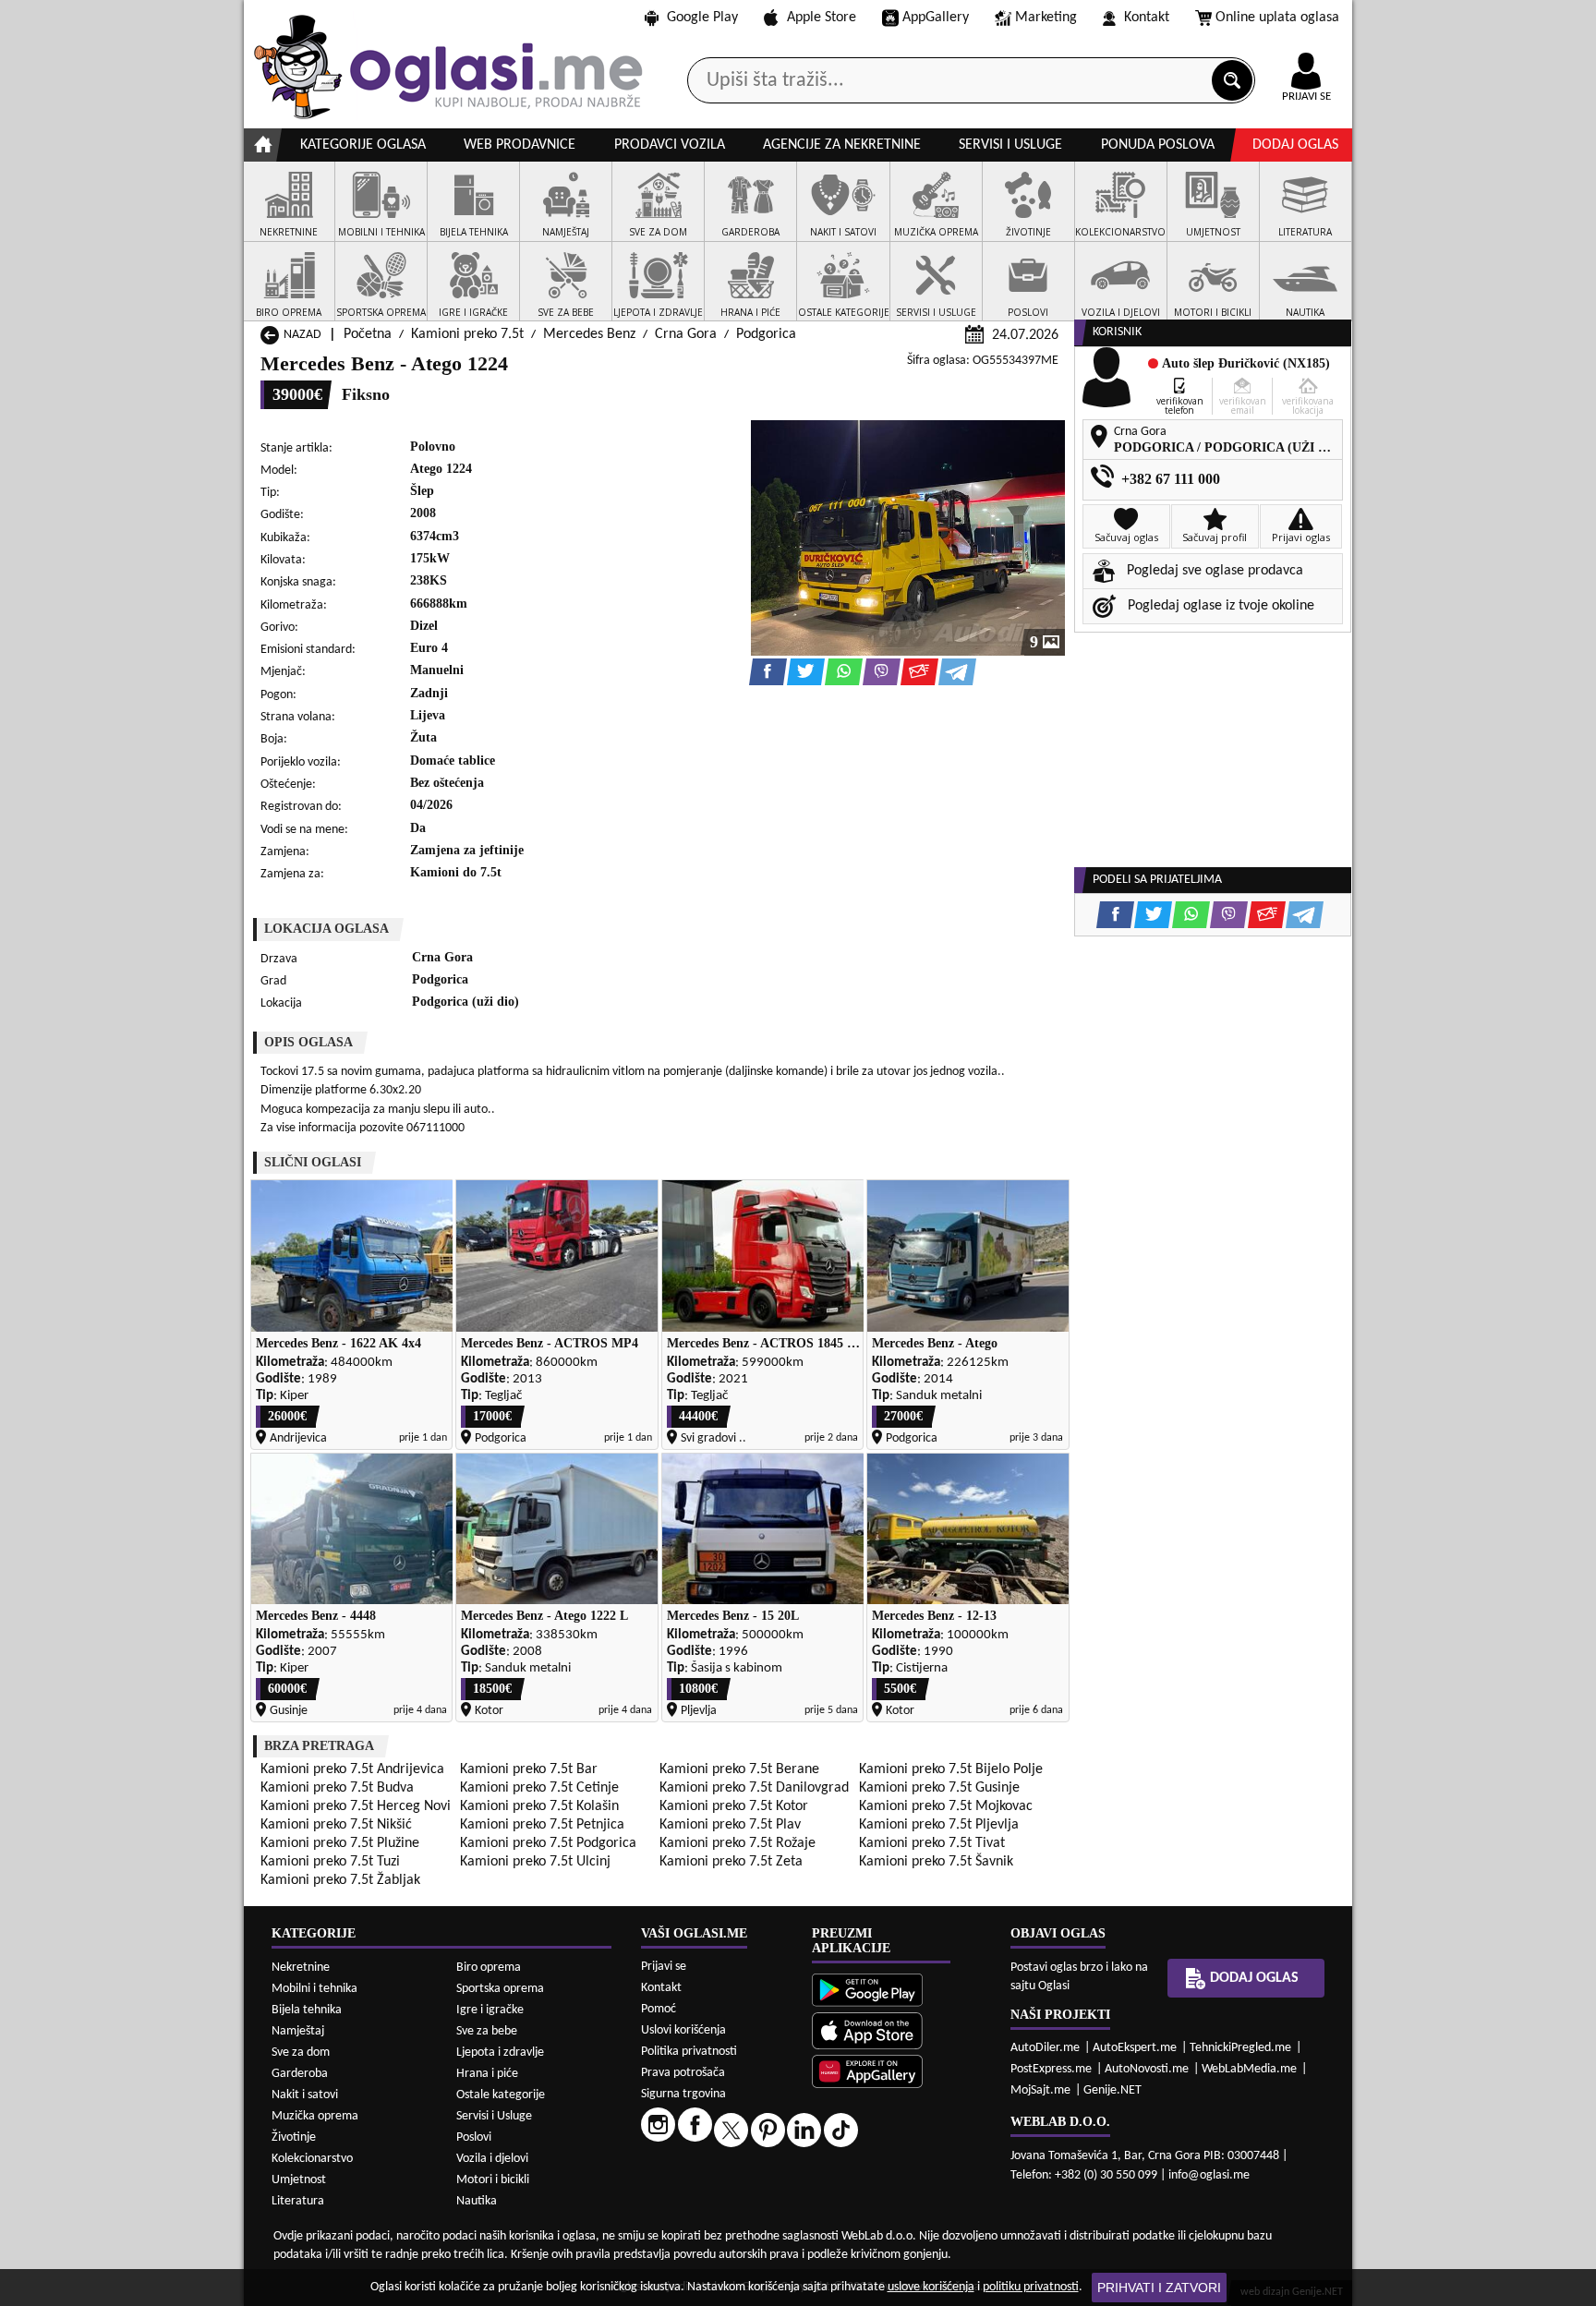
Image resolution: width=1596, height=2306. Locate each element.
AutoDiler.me (1045, 2048)
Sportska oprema (500, 1989)
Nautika (477, 2201)
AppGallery (936, 18)
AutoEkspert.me (1135, 2048)
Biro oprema (489, 1968)
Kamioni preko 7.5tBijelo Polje (951, 1769)
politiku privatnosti (1031, 2287)
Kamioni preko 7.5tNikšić (336, 1825)
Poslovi (474, 2137)
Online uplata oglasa (1277, 18)
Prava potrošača (683, 2073)
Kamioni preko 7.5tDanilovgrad (754, 1788)
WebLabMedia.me (1249, 2069)
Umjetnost (299, 2180)
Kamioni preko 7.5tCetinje (539, 1788)
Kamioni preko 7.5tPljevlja (939, 1825)
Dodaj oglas (1295, 145)
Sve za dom (301, 2052)
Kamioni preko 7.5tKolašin (539, 1806)
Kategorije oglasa (363, 145)
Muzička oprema (315, 2116)
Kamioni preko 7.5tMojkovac (946, 1806)
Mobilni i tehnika (314, 1989)
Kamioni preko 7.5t (467, 334)
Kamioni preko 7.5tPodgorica (548, 1843)
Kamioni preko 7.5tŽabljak (340, 1880)
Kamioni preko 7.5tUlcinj (535, 1862)
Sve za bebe (487, 2031)
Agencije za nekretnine (842, 145)
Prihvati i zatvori (1159, 2288)
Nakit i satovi (305, 2095)
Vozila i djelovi (492, 2159)
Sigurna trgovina (683, 2094)
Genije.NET (1112, 2090)
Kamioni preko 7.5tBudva (337, 1788)
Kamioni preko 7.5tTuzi (330, 1862)
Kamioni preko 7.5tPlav (730, 1825)
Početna (368, 334)
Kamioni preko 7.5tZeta (731, 1862)
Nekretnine (301, 1968)
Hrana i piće (487, 2074)
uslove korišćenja (931, 2287)
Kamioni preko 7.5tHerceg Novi (356, 1806)
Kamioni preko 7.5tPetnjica (542, 1825)
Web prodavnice (520, 145)
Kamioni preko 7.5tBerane (739, 1769)
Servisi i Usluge (494, 2116)
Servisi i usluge (1010, 145)
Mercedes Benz (589, 334)
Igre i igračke (490, 2010)
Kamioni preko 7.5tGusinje (939, 1788)
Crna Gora (686, 334)
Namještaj (298, 2031)
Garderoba (300, 2074)
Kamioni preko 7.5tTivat (932, 1843)
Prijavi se (664, 1967)
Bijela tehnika (307, 2010)
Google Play (702, 18)
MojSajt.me (1040, 2090)
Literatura (298, 2201)
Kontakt (1147, 18)
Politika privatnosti (689, 2052)
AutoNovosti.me (1147, 2069)
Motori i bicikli (493, 2180)
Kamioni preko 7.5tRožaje (738, 1843)
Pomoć (659, 2009)
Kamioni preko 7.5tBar (529, 1769)
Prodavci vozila (670, 145)
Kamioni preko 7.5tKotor (734, 1806)
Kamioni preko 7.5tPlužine (340, 1843)
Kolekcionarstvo (312, 2159)
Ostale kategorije (501, 2095)
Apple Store (822, 18)
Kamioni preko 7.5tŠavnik (936, 1862)
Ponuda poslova (1158, 145)
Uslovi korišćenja (683, 2030)
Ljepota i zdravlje (500, 2052)
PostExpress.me (1051, 2069)
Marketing (1046, 18)
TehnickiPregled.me (1240, 2048)
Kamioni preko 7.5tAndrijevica (352, 1769)
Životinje (294, 2137)
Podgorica (766, 334)
